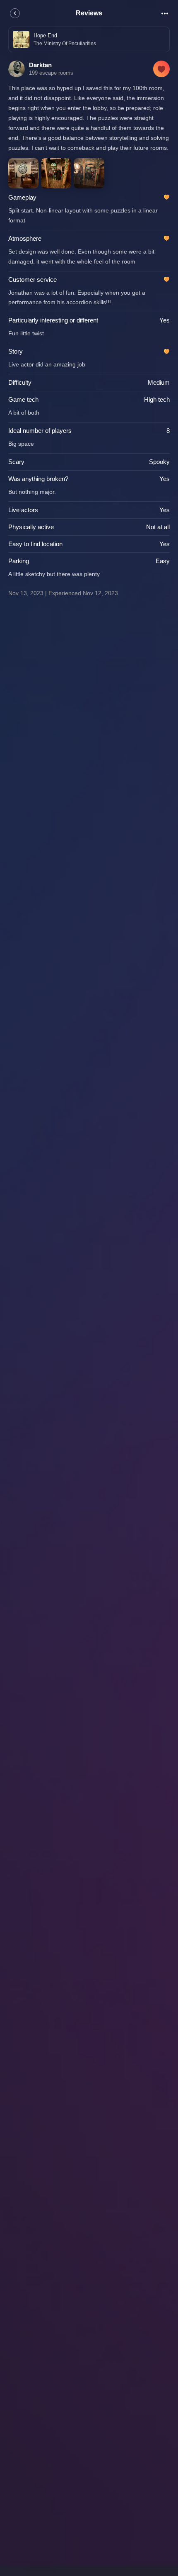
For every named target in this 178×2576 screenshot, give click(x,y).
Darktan (40, 65)
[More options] (165, 13)
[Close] (15, 13)
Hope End (45, 35)
